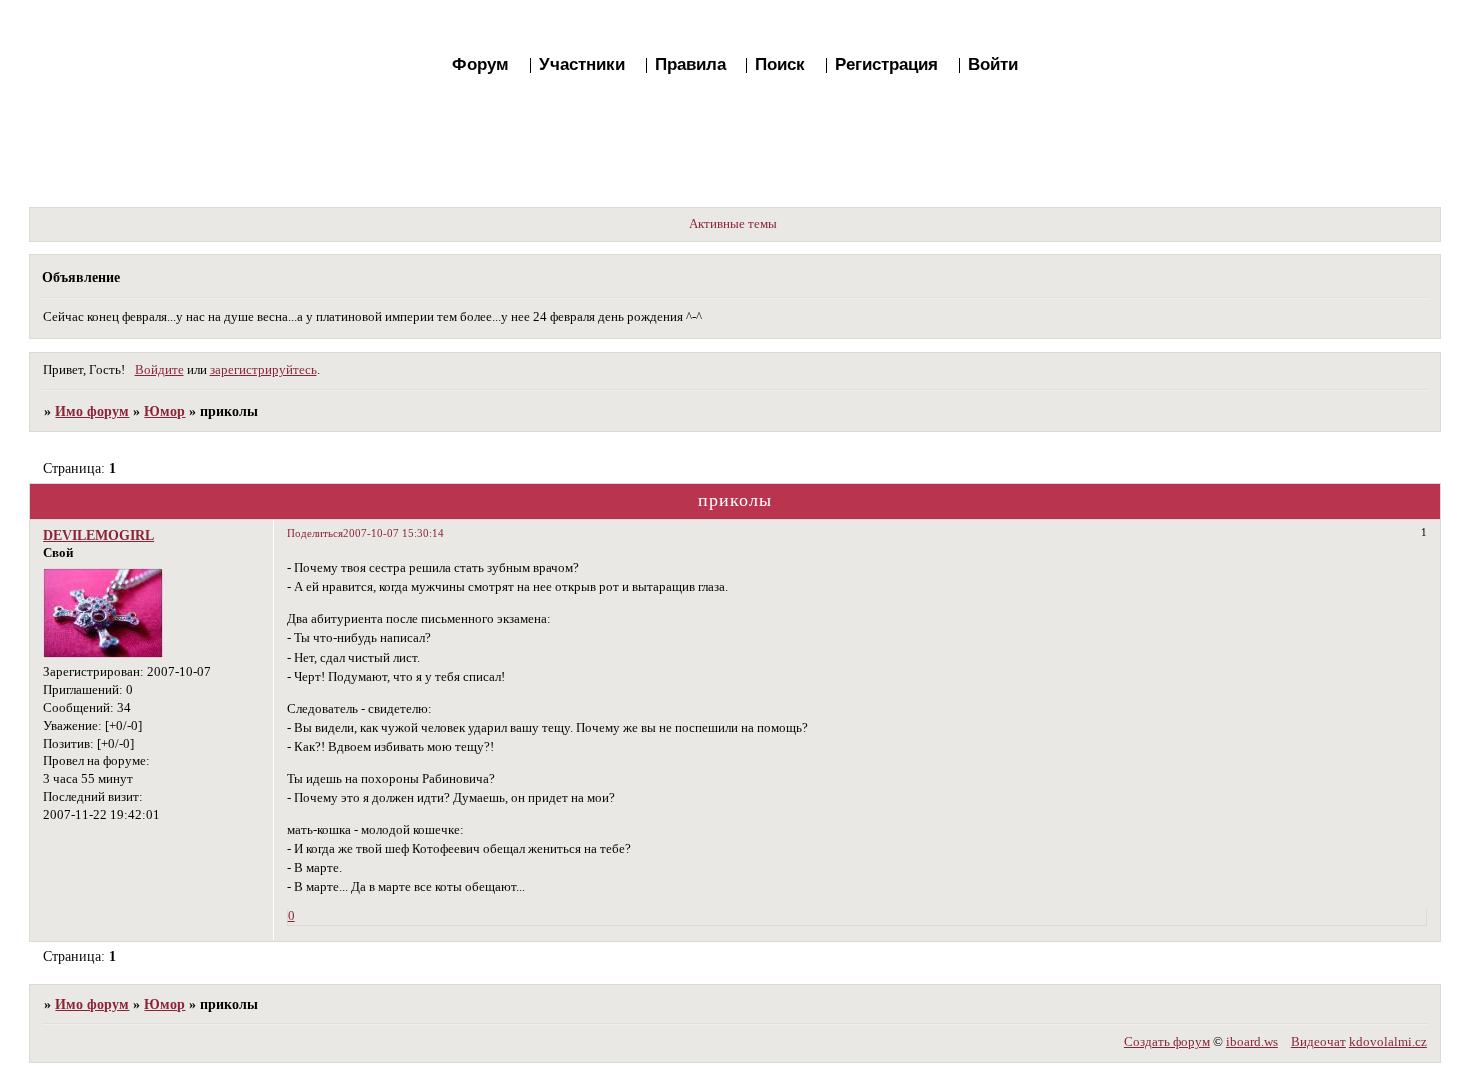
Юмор (164, 411)
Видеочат (1318, 1042)
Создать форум (1167, 1042)
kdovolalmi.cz (1388, 1042)
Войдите (159, 370)
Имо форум (92, 411)
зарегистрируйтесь (263, 370)
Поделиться (315, 533)
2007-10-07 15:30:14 (393, 533)
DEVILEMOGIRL (98, 535)
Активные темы (733, 224)
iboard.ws (1252, 1042)
